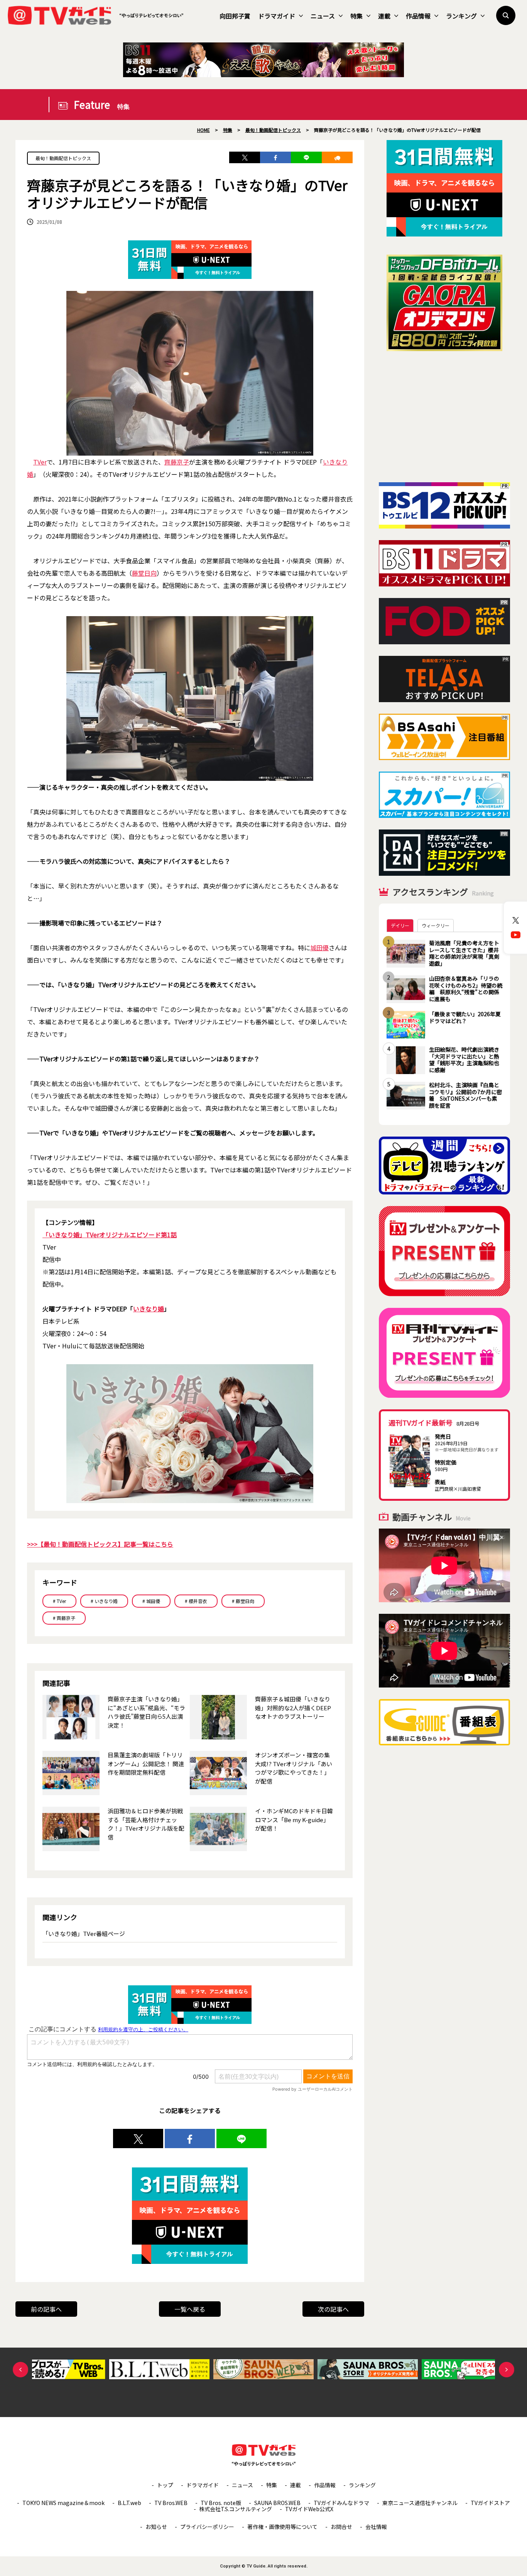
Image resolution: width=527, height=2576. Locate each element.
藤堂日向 (144, 573)
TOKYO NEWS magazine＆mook (63, 2503)
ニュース (323, 16)
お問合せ (341, 2527)
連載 (384, 16)
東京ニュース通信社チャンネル (420, 2503)
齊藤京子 (177, 462)
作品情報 (418, 16)
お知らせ (156, 2527)
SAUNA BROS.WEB (277, 2503)
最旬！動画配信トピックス (63, 158)
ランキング (461, 16)
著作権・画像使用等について (282, 2527)
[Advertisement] (444, 417)
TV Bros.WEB (171, 2503)
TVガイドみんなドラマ (341, 2503)
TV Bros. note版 (221, 2503)
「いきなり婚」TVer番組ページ (84, 1933)
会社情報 (376, 2527)
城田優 (319, 948)
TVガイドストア (490, 2503)
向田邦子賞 (235, 16)
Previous (20, 2370)
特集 (356, 16)
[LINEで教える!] (306, 157)
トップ (165, 2485)
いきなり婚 (149, 1309)
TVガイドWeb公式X (309, 2509)
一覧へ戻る (190, 2309)
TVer (40, 462)
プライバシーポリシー (207, 2527)
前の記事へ (46, 2309)
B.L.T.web (129, 2503)
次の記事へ (333, 2309)
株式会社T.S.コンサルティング (236, 2509)
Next (507, 2370)
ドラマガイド (277, 16)
